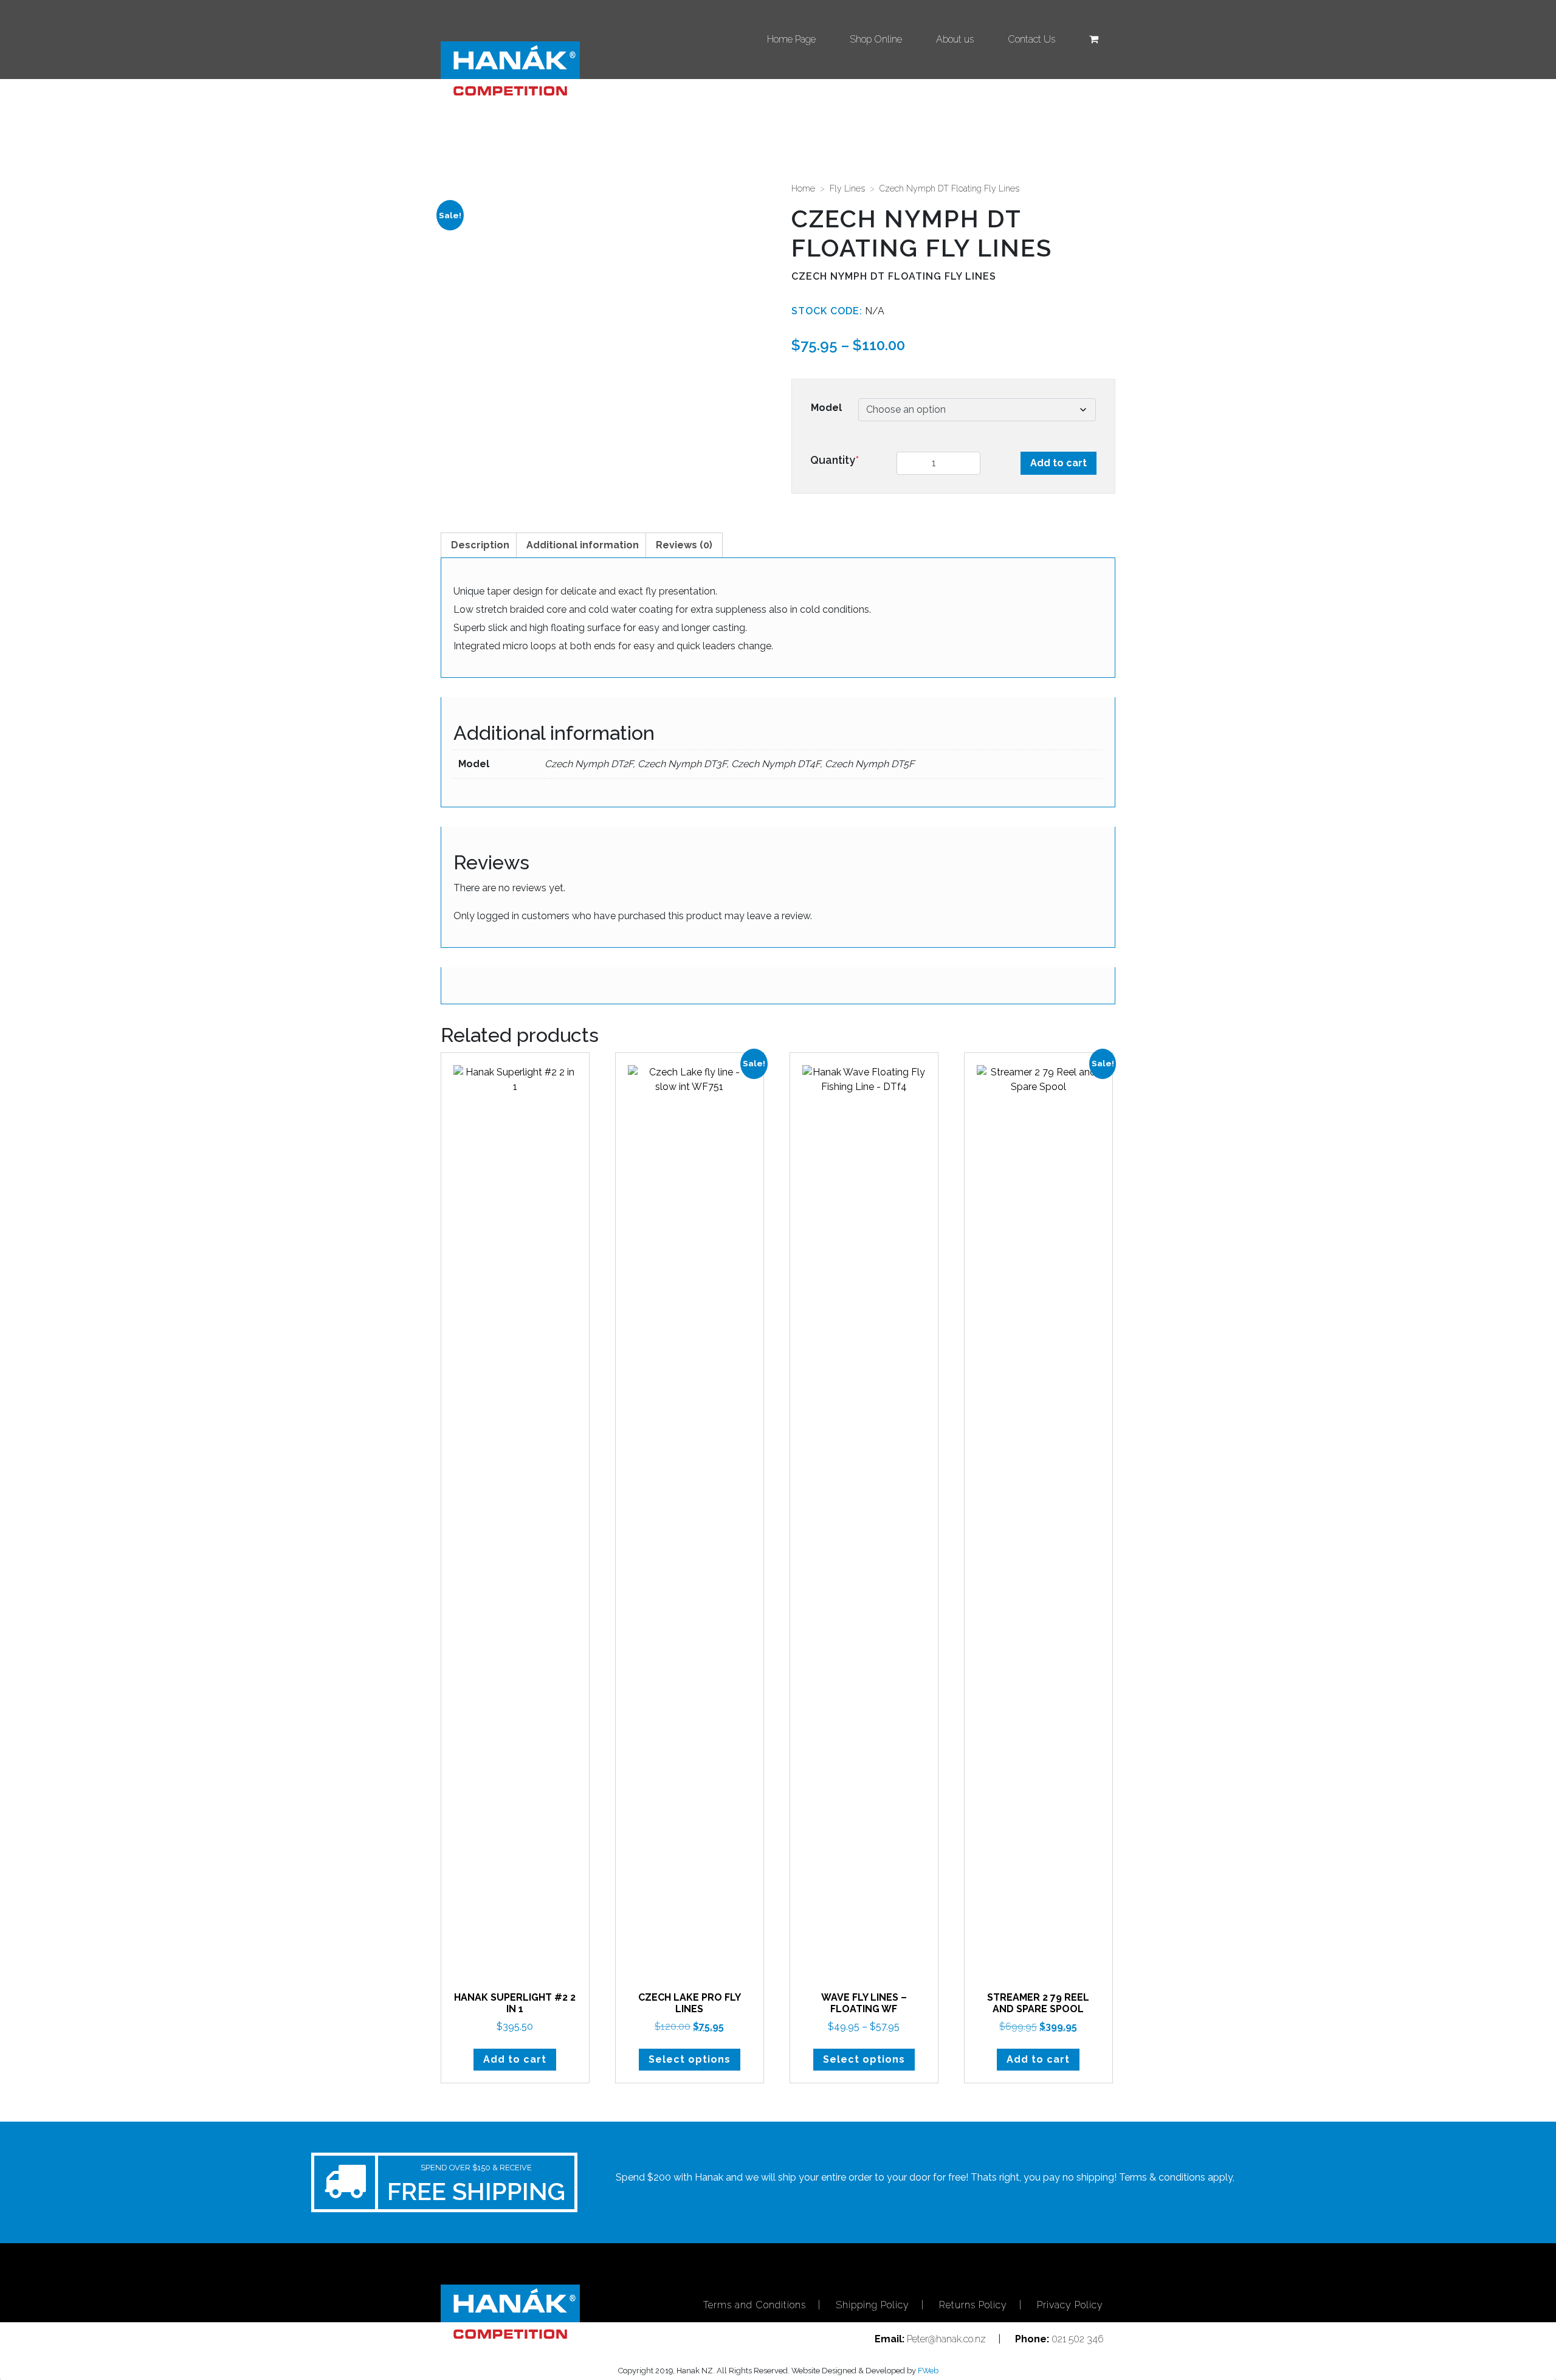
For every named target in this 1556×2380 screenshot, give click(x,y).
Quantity (835, 460)
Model (826, 408)
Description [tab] (480, 545)
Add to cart (1059, 463)
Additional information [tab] (583, 545)
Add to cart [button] (515, 2059)
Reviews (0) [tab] (684, 545)
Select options (690, 2059)
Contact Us (1031, 39)
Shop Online (876, 39)
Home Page (791, 39)
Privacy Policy (1070, 2305)
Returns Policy (973, 2305)
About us (955, 39)
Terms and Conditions (755, 2305)
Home (803, 188)
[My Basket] (1094, 40)
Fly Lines (847, 188)
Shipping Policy (873, 2305)
